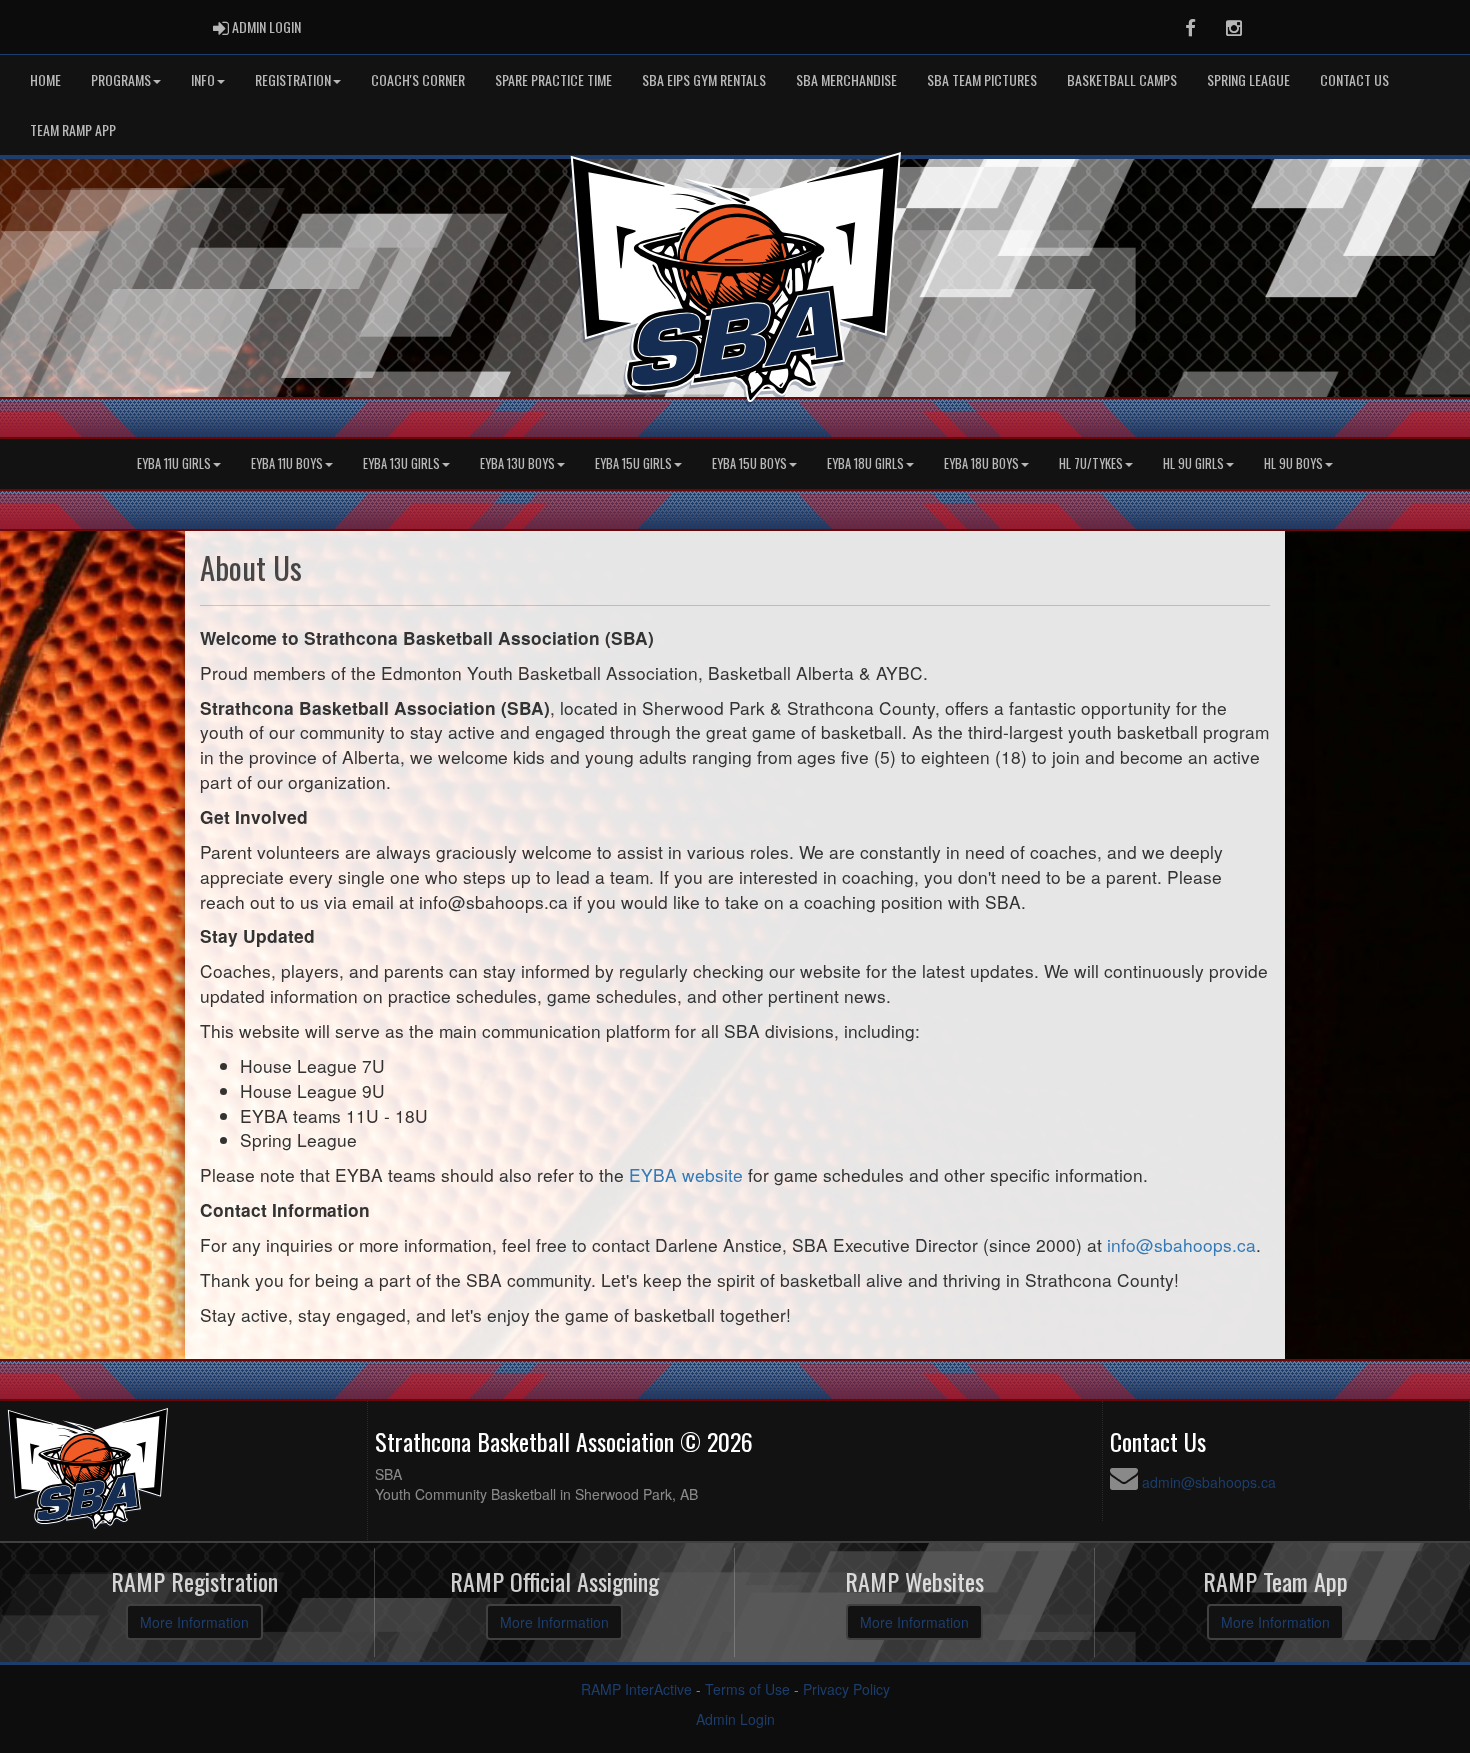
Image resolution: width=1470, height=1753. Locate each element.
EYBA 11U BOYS (287, 463)
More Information (194, 1622)
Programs (121, 79)
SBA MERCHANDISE (846, 79)
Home (45, 79)
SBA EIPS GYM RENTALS (704, 79)
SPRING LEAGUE (1248, 79)
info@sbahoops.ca (1181, 1244)
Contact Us (1354, 79)
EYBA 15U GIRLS (633, 463)
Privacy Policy (846, 1689)
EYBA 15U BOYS (749, 463)
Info (203, 79)
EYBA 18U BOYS (981, 463)
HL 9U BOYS (1293, 463)
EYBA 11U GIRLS (174, 463)
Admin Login (735, 1719)
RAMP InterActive (636, 1689)
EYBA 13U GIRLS (401, 463)
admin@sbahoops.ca (1209, 1482)
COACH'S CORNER (418, 79)
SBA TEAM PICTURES (982, 79)
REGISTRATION (293, 79)
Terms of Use (747, 1689)
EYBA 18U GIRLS (865, 463)
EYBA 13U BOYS (517, 463)
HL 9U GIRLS (1193, 463)
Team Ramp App (73, 129)
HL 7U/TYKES (1091, 463)
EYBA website (686, 1174)
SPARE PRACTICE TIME (553, 79)
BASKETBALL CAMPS (1122, 79)
